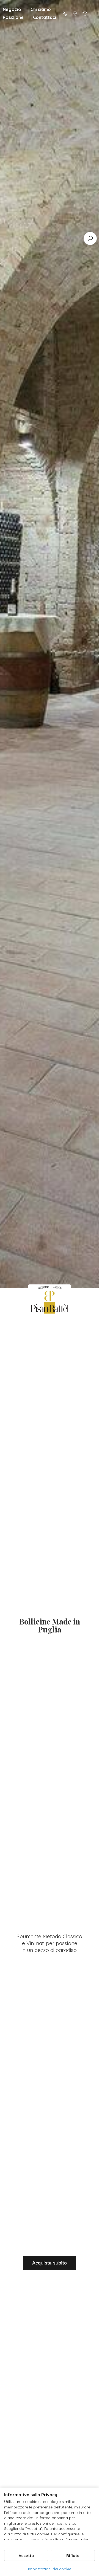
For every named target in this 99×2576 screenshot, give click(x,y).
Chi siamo (41, 9)
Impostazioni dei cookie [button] (50, 2569)
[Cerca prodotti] (90, 238)
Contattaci (45, 17)
